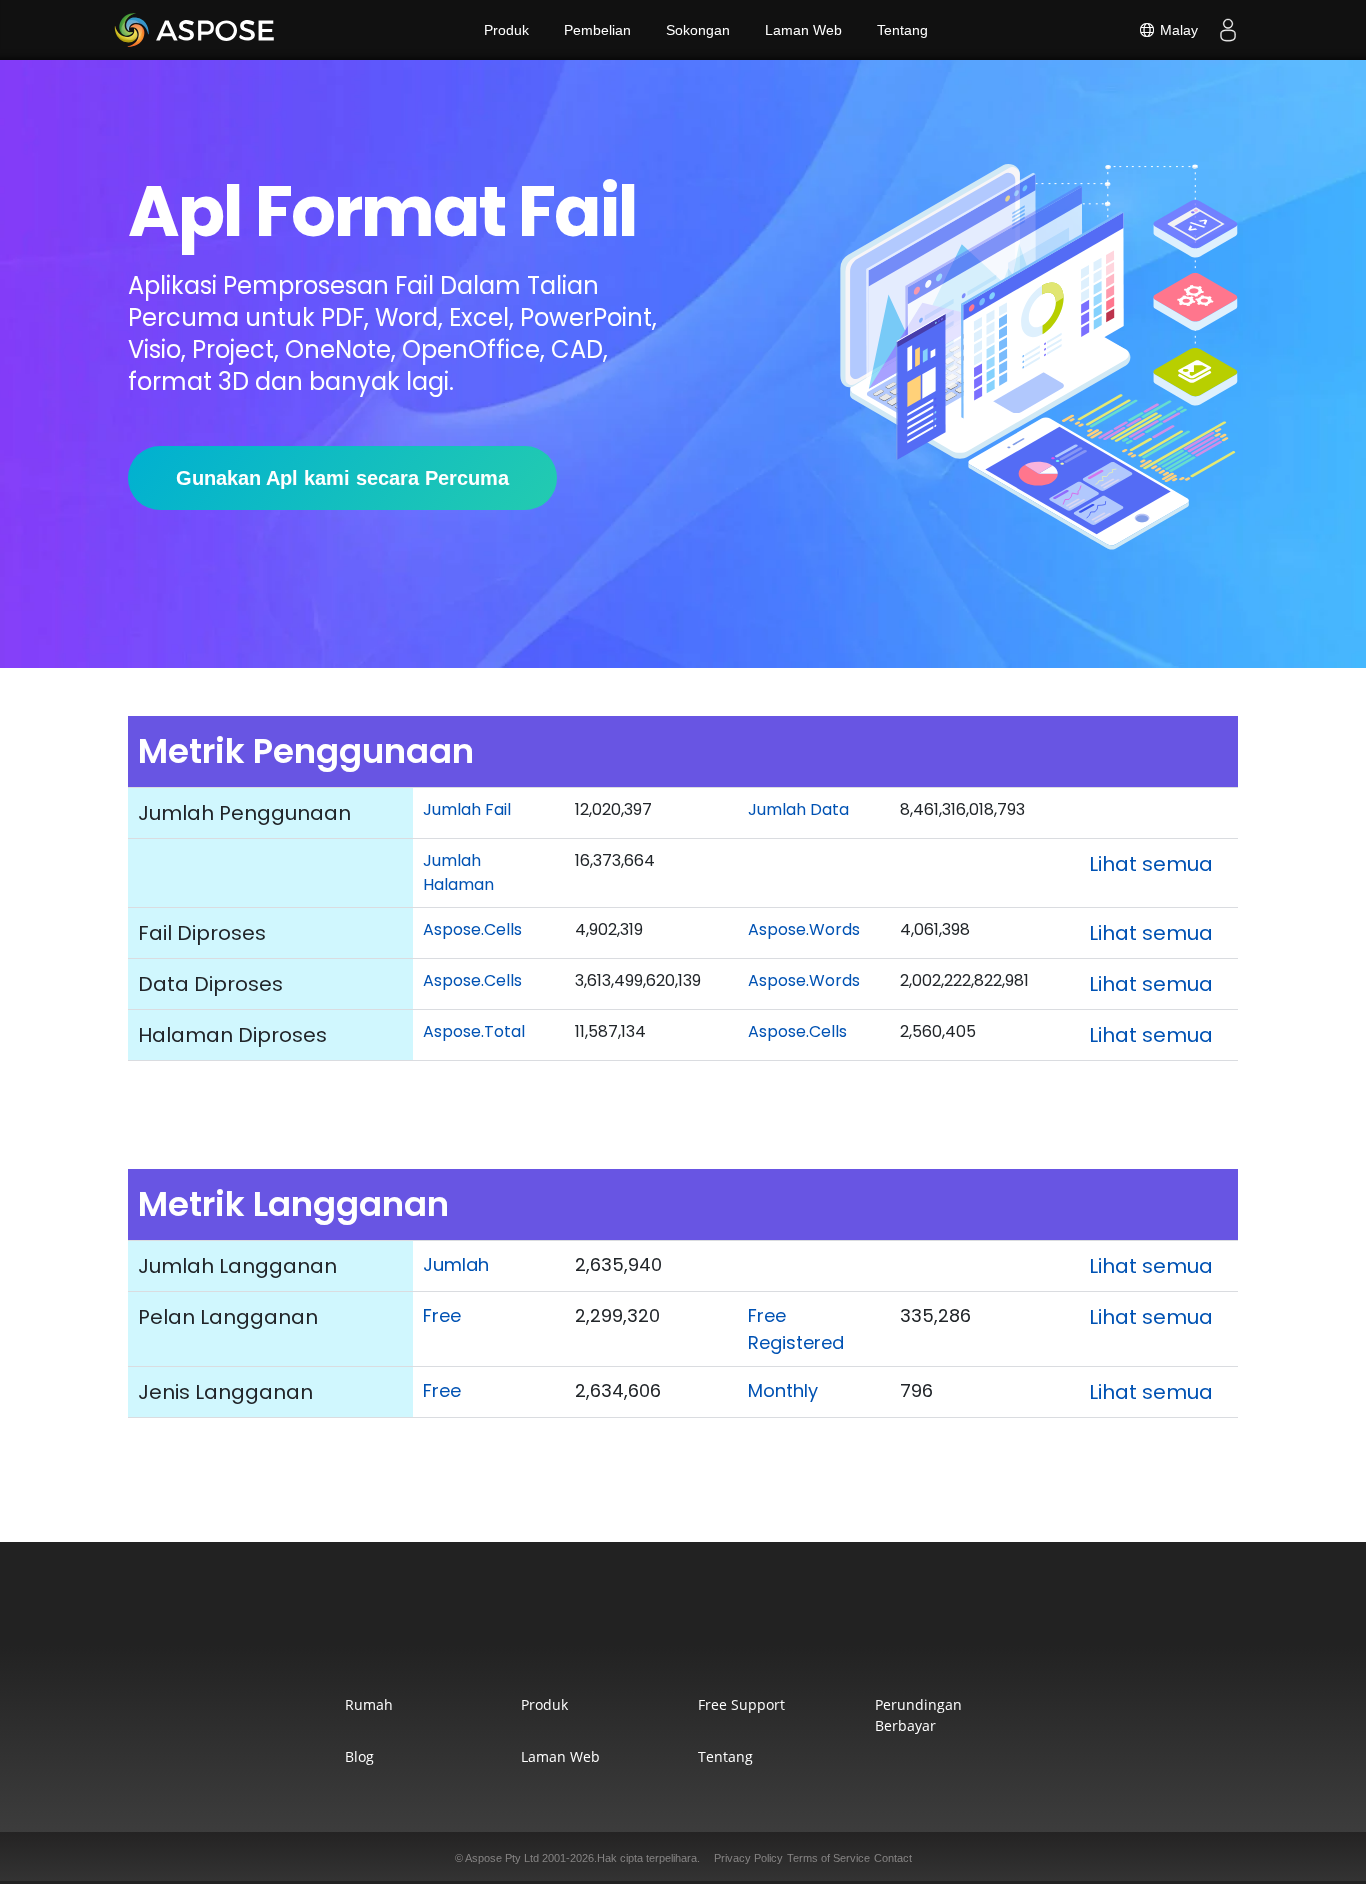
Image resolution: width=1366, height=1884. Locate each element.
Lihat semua (1151, 864)
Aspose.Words (804, 929)
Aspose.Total (474, 1031)
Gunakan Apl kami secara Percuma (342, 478)
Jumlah (456, 1264)
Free (442, 1315)
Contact (893, 1858)
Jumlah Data (798, 809)
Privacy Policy (748, 1858)
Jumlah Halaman (458, 872)
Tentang (902, 30)
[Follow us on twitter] (683, 1630)
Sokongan (698, 30)
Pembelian (597, 30)
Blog (359, 1756)
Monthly (783, 1390)
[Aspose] (195, 30)
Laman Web (803, 30)
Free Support (741, 1704)
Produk (506, 30)
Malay (1177, 30)
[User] (1228, 30)
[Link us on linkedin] (729, 1630)
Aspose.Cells (472, 929)
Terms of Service (828, 1858)
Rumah (369, 1704)
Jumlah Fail (467, 809)
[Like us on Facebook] (637, 1630)
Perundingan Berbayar (918, 1715)
